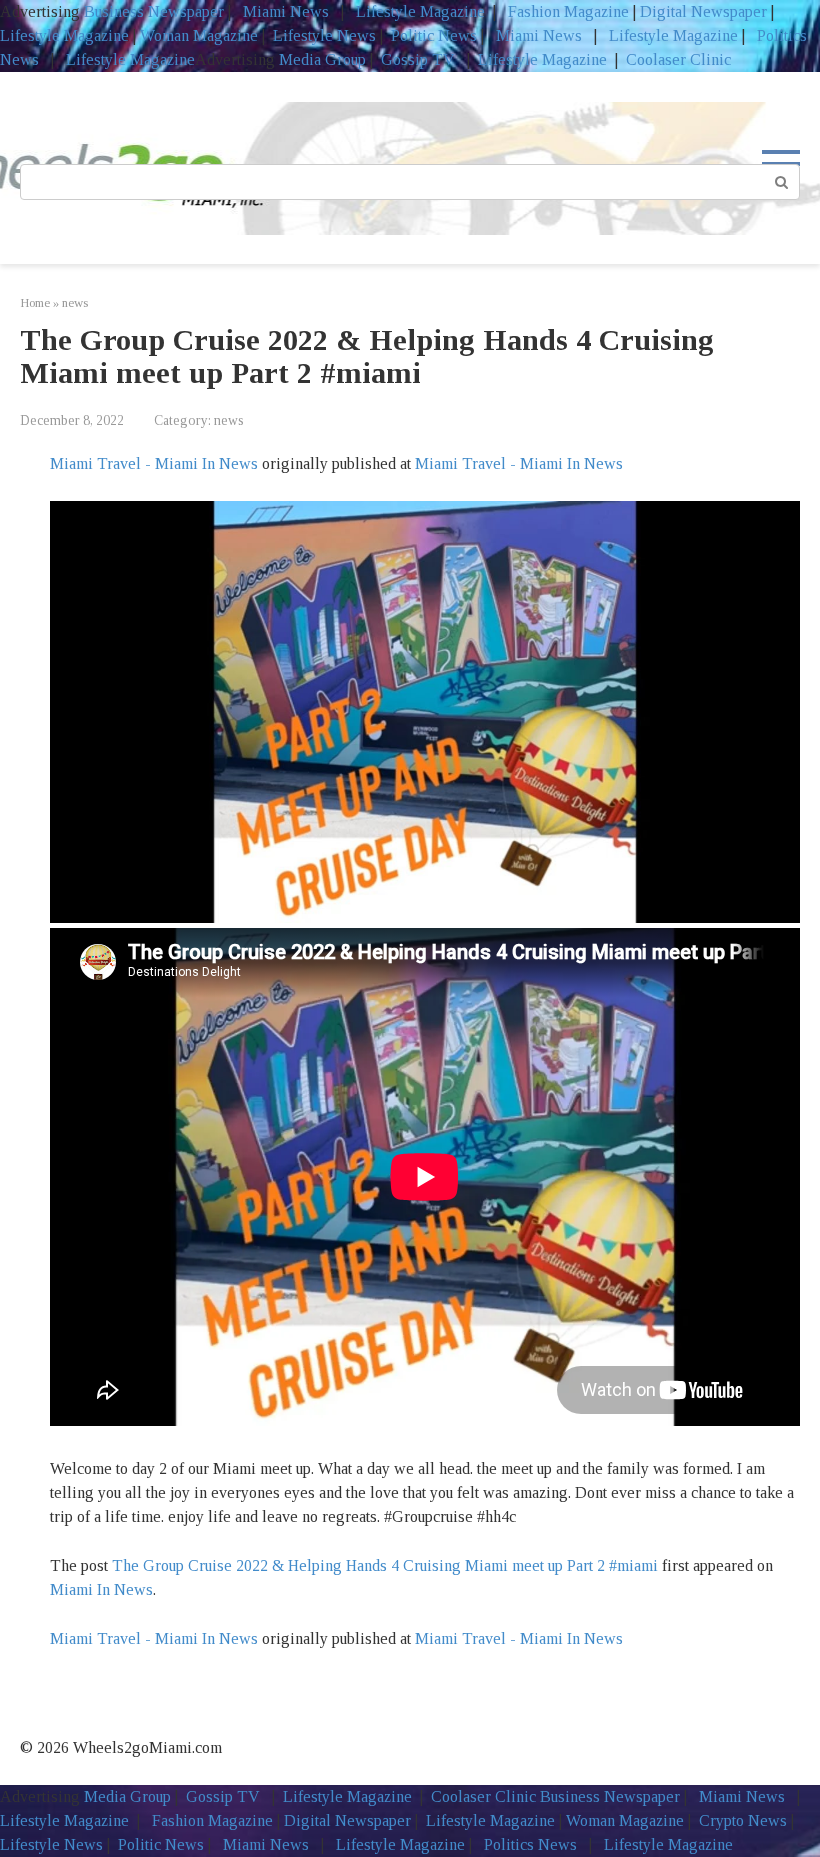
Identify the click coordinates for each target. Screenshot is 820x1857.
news (229, 420)
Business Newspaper (154, 11)
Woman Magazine (199, 35)
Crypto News (743, 1820)
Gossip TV (420, 59)
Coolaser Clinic (678, 59)
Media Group (322, 59)
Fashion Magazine (568, 11)
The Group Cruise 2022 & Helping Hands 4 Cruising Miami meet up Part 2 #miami (385, 1565)
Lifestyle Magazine (418, 11)
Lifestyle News (322, 35)
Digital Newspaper (703, 11)
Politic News (432, 35)
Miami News (286, 11)
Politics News (530, 1844)
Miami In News (101, 1589)
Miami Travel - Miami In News (154, 463)
